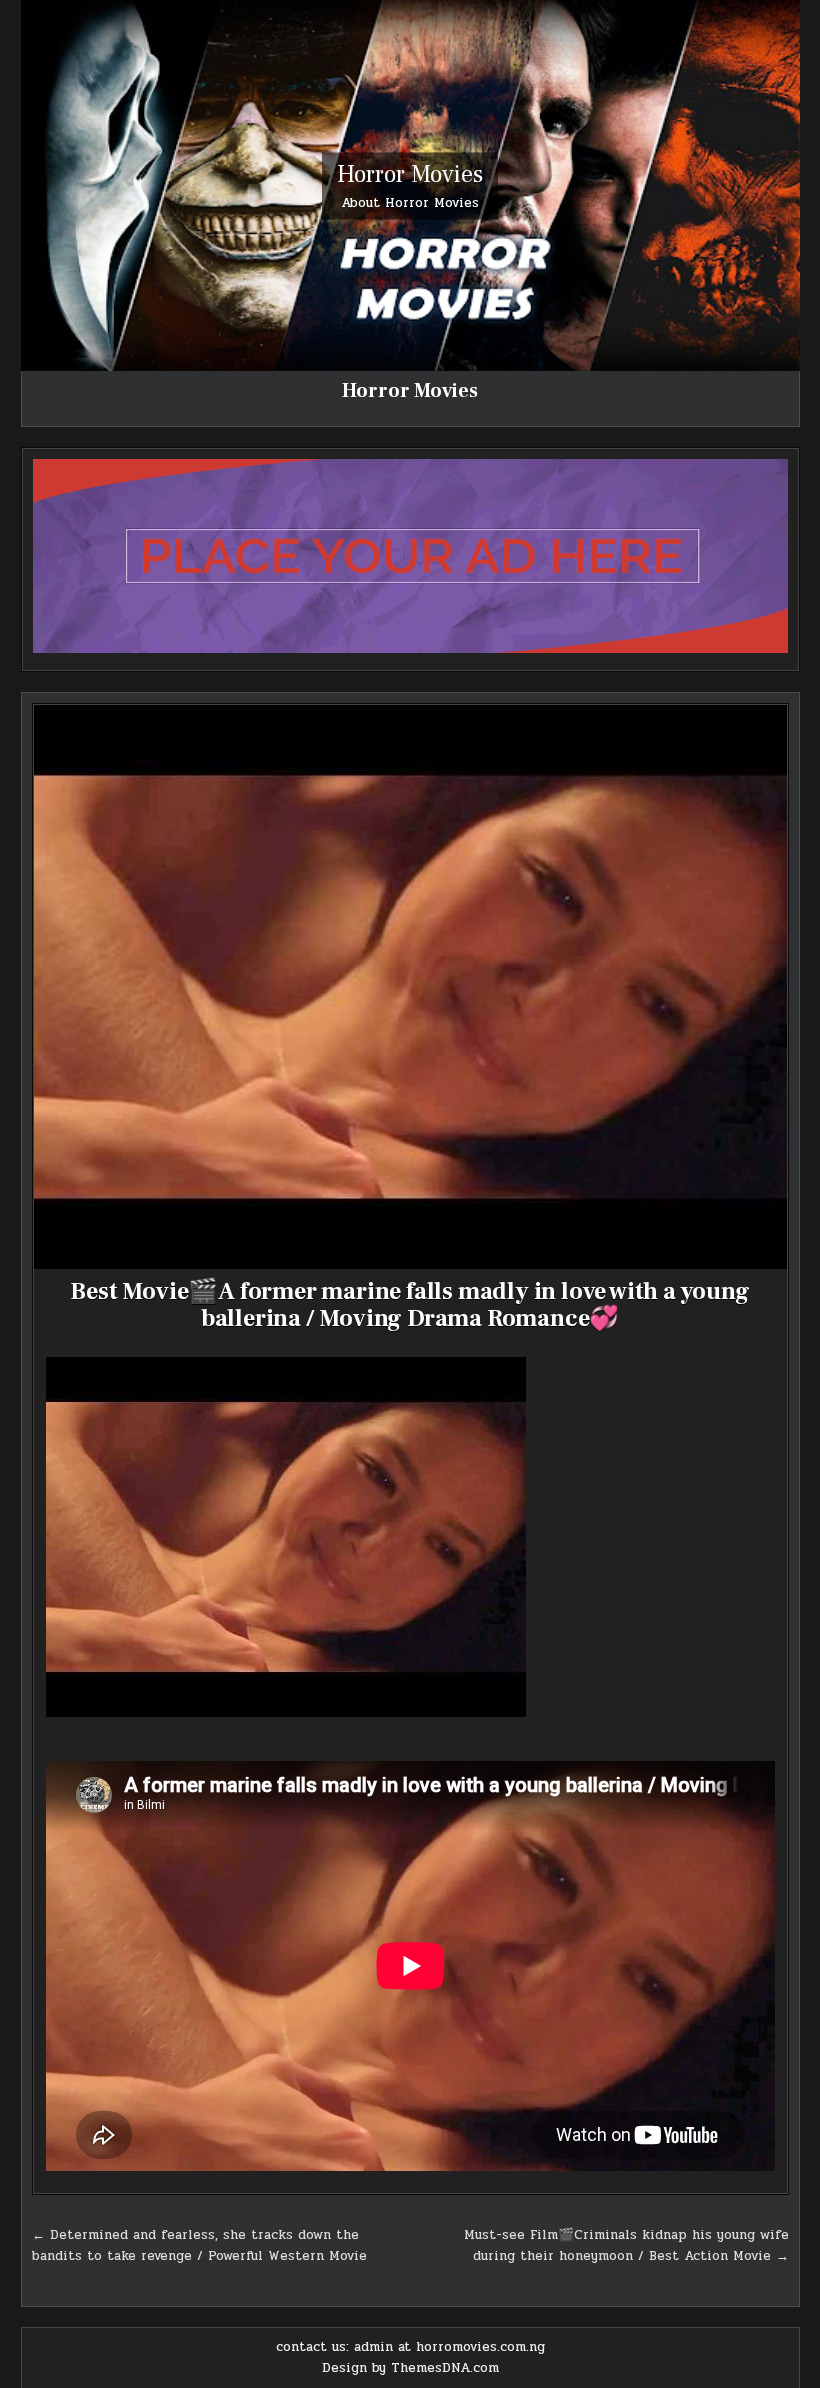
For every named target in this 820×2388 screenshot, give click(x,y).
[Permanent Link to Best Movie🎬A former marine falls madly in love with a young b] (410, 987)
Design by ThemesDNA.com (410, 2368)
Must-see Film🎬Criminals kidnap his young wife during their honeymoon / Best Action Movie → (626, 2245)
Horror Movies (410, 173)
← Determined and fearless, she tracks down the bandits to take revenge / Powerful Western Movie (199, 2245)
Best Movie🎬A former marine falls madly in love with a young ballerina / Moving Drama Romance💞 (409, 1304)
